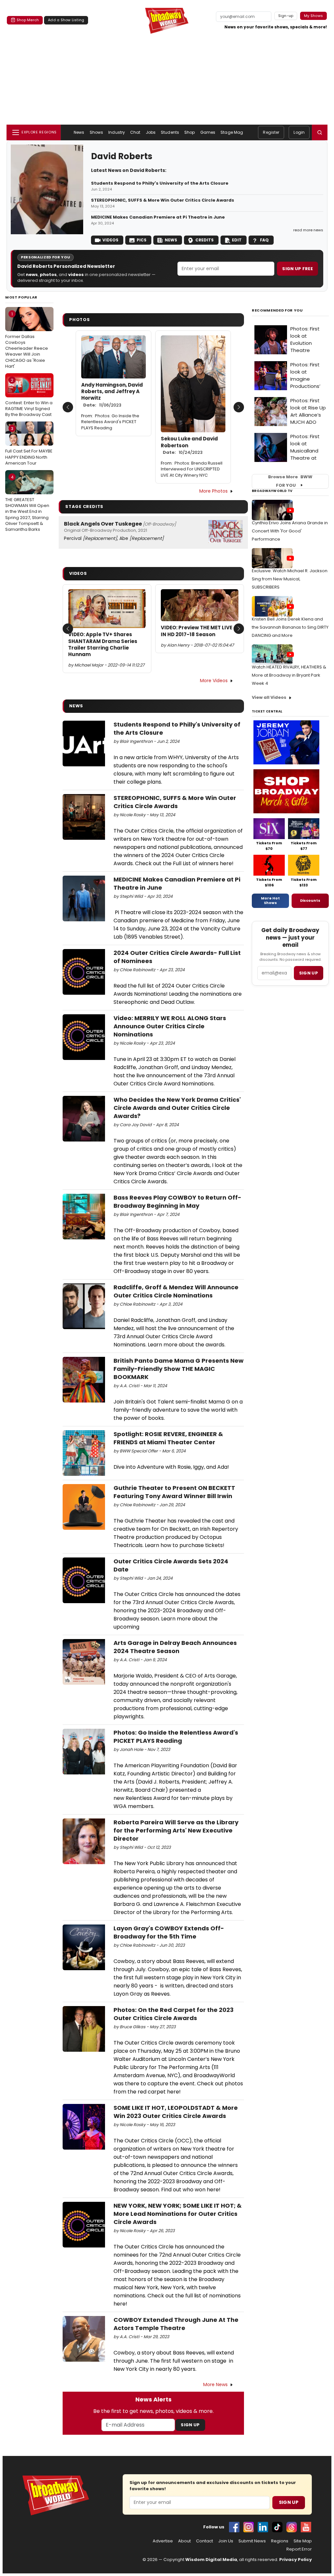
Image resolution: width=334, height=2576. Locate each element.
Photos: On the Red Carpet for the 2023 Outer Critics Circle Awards (174, 2014)
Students (170, 132)
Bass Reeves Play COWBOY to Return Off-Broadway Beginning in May (177, 1202)
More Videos (214, 681)
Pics (142, 240)
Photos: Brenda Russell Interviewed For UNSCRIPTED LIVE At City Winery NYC (192, 469)
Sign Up (190, 2425)
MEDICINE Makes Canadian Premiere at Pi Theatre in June (158, 217)
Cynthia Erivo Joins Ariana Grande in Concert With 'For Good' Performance (290, 531)
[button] (320, 132)
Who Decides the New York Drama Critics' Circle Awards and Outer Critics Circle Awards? (177, 1108)
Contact (205, 2541)
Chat (135, 132)
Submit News (252, 2541)
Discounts (310, 900)
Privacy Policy (296, 2560)
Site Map (303, 2541)
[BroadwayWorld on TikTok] (277, 2527)
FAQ (264, 240)
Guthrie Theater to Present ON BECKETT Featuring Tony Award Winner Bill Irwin (174, 1492)
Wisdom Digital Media (211, 2560)
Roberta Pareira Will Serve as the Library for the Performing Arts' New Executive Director (176, 1830)
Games (208, 132)
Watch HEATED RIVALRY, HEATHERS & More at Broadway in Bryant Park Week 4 (289, 675)
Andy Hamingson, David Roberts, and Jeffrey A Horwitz (112, 395)
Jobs (151, 132)
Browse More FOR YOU (290, 481)
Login (299, 132)
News (79, 132)
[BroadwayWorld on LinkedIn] (263, 2527)
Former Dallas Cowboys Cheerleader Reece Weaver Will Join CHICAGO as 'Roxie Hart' (27, 340)
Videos (110, 240)
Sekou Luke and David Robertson (189, 445)
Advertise (163, 2541)
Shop (190, 132)
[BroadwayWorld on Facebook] (234, 2527)
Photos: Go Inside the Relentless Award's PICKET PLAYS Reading (110, 422)
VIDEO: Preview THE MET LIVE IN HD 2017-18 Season (197, 631)
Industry (117, 132)
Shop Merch (28, 20)
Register (271, 132)
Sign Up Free (297, 269)
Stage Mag (232, 132)
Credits (205, 240)
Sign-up (286, 16)
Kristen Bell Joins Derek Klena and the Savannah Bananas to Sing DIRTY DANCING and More (290, 627)
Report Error (299, 2549)
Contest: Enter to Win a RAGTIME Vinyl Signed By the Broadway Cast (29, 397)
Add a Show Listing (66, 20)
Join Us (226, 2541)
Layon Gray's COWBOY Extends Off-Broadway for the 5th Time (169, 1932)
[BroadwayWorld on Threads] (292, 2527)
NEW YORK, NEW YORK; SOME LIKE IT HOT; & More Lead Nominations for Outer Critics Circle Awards (178, 2214)
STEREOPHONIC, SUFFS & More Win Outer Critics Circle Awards (163, 200)
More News (215, 2384)
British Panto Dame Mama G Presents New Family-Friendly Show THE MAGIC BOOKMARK (179, 1369)
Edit (237, 240)
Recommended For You (277, 310)
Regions (280, 2541)
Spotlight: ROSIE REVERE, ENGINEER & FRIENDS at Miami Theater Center (168, 1438)
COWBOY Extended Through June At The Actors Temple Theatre (176, 2324)
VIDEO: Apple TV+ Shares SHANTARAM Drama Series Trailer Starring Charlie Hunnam (103, 644)
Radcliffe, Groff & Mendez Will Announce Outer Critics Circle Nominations (176, 1291)
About (184, 2541)
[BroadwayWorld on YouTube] (306, 2527)
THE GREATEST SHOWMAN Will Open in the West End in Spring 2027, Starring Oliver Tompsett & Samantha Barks (27, 503)
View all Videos (269, 697)
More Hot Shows (270, 900)
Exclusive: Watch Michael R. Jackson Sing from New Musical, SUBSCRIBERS (290, 579)
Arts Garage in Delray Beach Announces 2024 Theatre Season (175, 1647)
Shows (97, 132)
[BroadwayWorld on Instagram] (249, 2527)
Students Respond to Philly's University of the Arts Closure (160, 183)
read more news (308, 230)
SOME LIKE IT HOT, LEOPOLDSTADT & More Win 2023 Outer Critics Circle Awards (176, 2112)
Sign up (309, 973)
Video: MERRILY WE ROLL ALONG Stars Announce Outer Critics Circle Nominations (170, 1026)
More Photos (213, 491)
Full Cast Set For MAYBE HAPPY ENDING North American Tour (29, 446)
